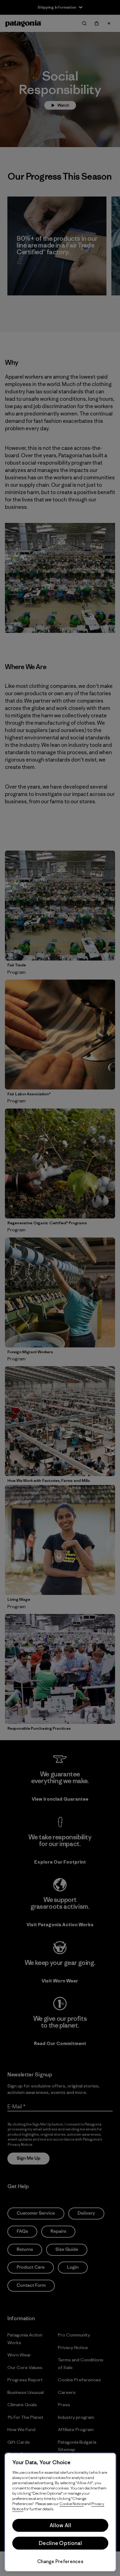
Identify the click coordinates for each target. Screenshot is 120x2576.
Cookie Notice (72, 2504)
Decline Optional (60, 2543)
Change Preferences (60, 2561)
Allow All (60, 2525)
